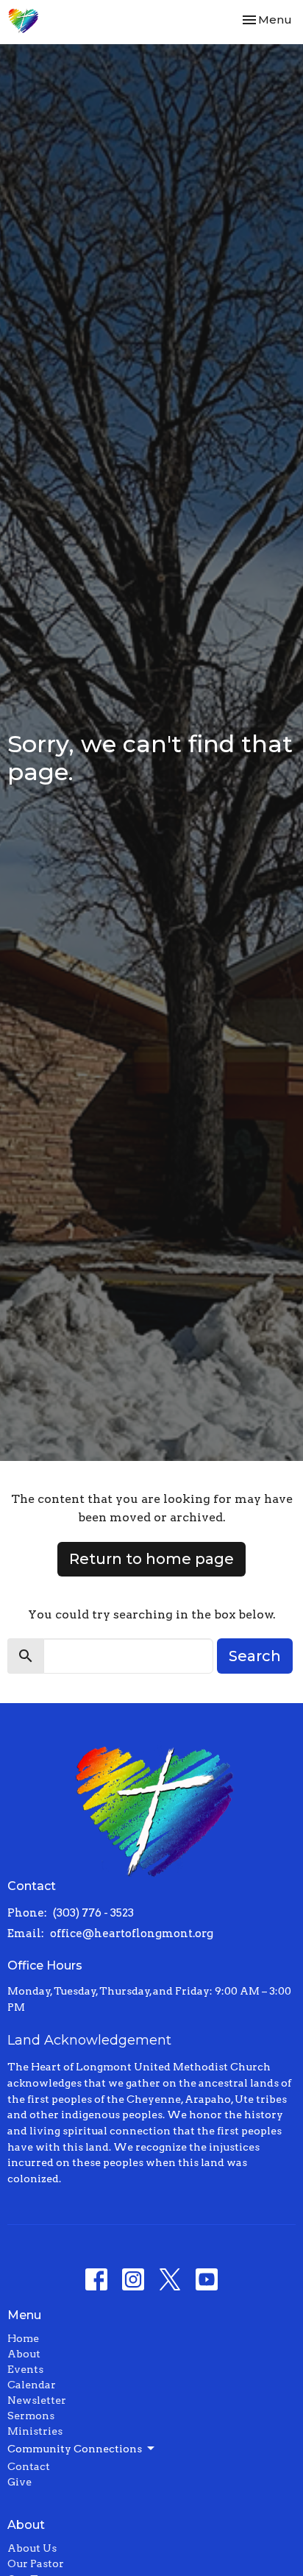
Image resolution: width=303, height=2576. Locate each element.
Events (25, 2369)
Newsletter (37, 2400)
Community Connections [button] (75, 2449)
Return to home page (151, 1559)
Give (19, 2482)
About (24, 2354)
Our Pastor (36, 2563)
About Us (32, 2548)
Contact (29, 2466)
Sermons (31, 2416)
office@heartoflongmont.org (132, 1933)
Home (23, 2338)
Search (255, 1656)
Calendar (32, 2385)
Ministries (35, 2431)
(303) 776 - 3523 (93, 1913)
